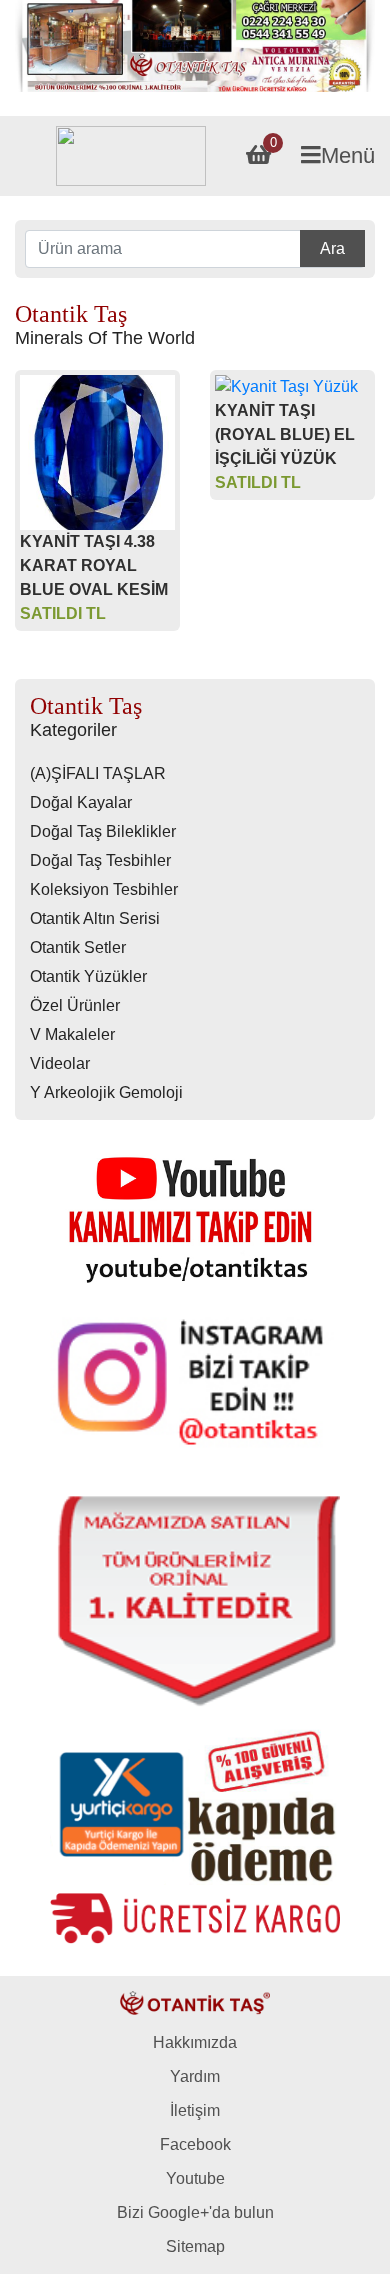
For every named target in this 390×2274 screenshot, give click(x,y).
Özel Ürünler (75, 1005)
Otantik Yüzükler (88, 976)
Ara (332, 248)
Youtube (195, 2178)
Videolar (60, 1063)
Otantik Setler (78, 947)
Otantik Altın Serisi (95, 918)
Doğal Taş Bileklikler (103, 831)
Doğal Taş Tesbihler (100, 860)
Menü (348, 155)
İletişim (195, 2110)
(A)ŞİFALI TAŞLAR (98, 773)
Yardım (195, 2076)
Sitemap (195, 2246)
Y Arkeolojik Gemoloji (106, 1092)
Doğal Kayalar (81, 802)
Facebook (195, 2144)
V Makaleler (72, 1034)
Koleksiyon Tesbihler (104, 889)
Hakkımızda (195, 2042)
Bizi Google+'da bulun (195, 2212)
